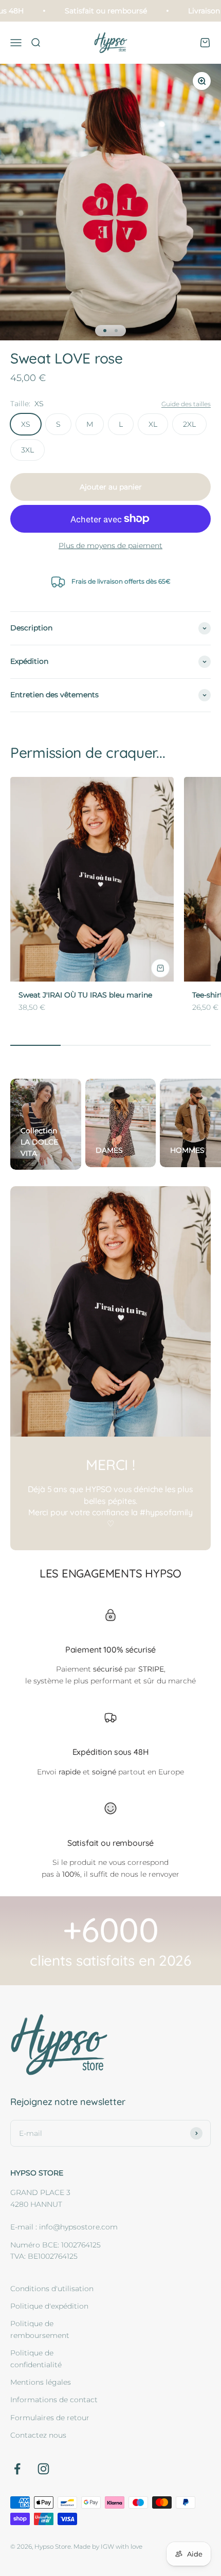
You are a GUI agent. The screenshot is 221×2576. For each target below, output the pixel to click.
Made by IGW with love (108, 2546)
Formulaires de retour (50, 2418)
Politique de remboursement (40, 2329)
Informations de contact (54, 2400)
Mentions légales (41, 2382)
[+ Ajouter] (160, 968)
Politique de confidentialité (36, 2359)
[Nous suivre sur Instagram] (43, 2469)
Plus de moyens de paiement (110, 546)
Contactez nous (38, 2435)
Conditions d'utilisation (52, 2289)
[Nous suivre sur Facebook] (17, 2469)
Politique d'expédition (49, 2306)
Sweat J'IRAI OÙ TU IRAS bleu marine (85, 995)
